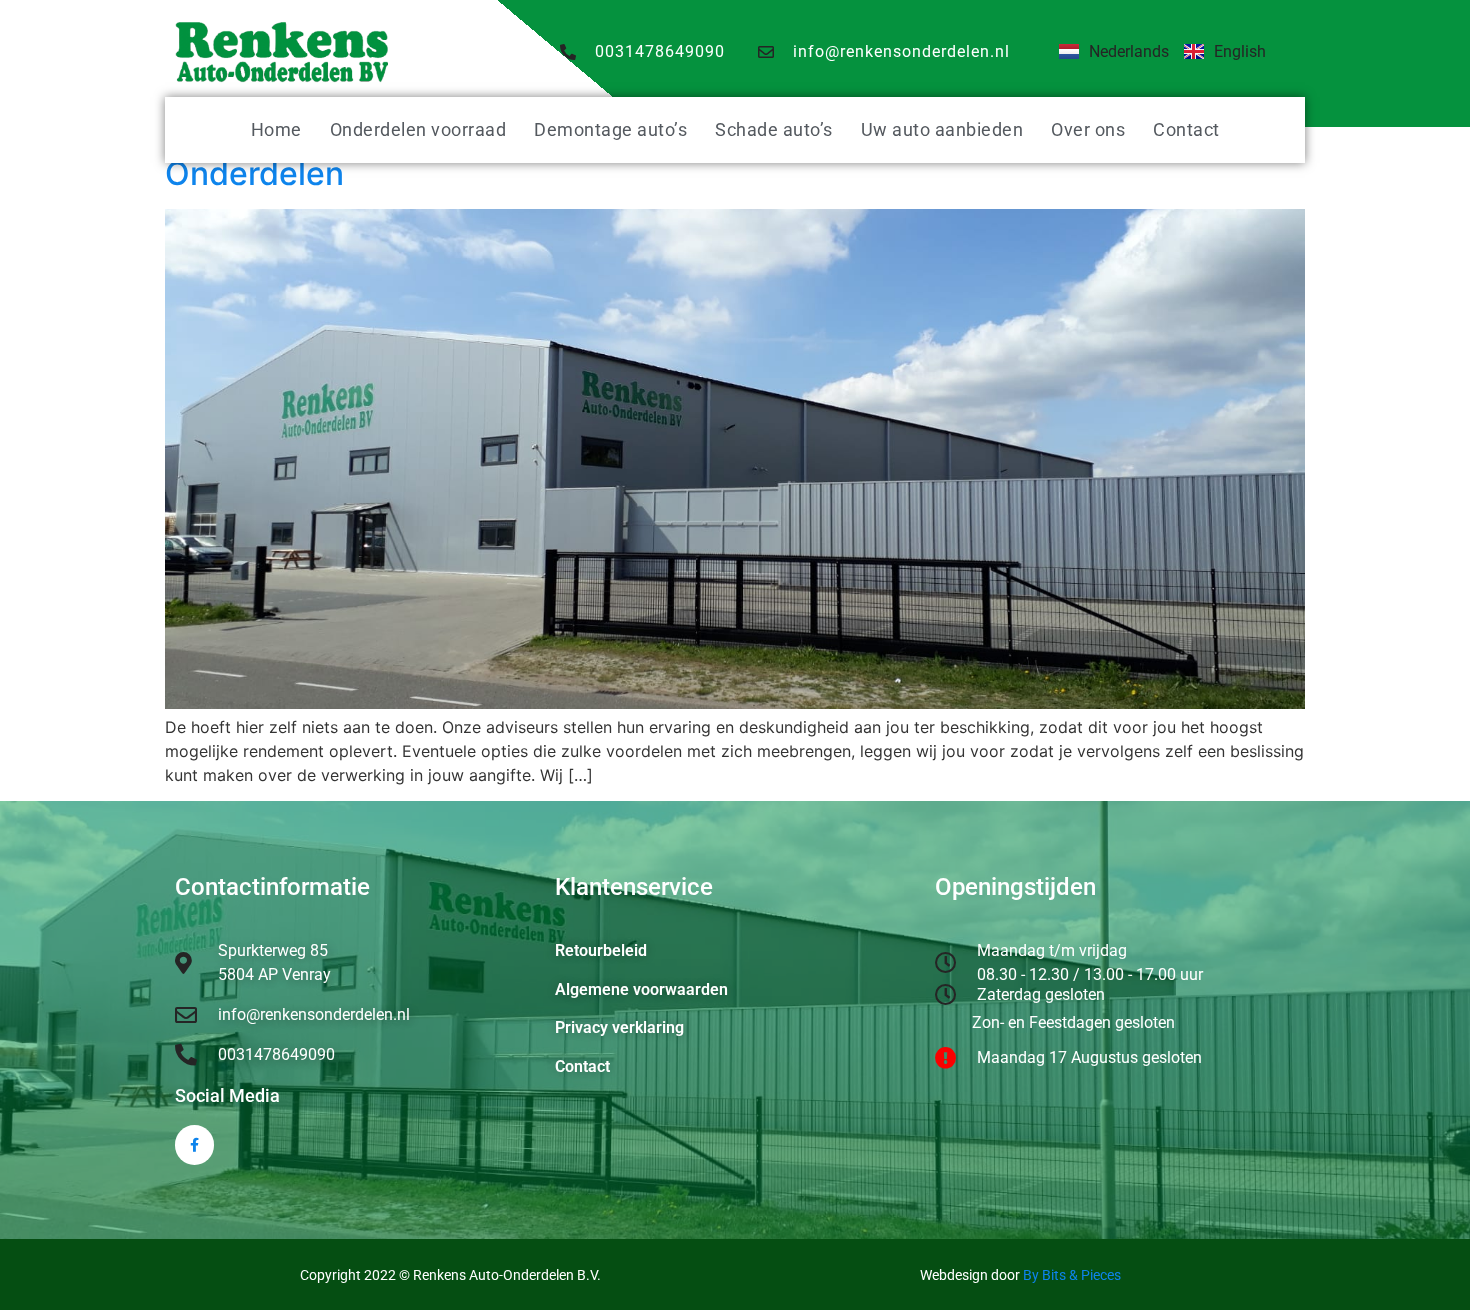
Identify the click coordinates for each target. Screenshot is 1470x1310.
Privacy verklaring (619, 1027)
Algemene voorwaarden (641, 989)
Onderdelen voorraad (418, 129)
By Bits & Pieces (1072, 1275)
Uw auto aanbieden (942, 129)
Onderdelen (254, 173)
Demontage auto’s (610, 129)
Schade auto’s (774, 129)
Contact (1186, 129)
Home (276, 129)
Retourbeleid (601, 950)
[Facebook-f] (194, 1144)
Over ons (1088, 129)
